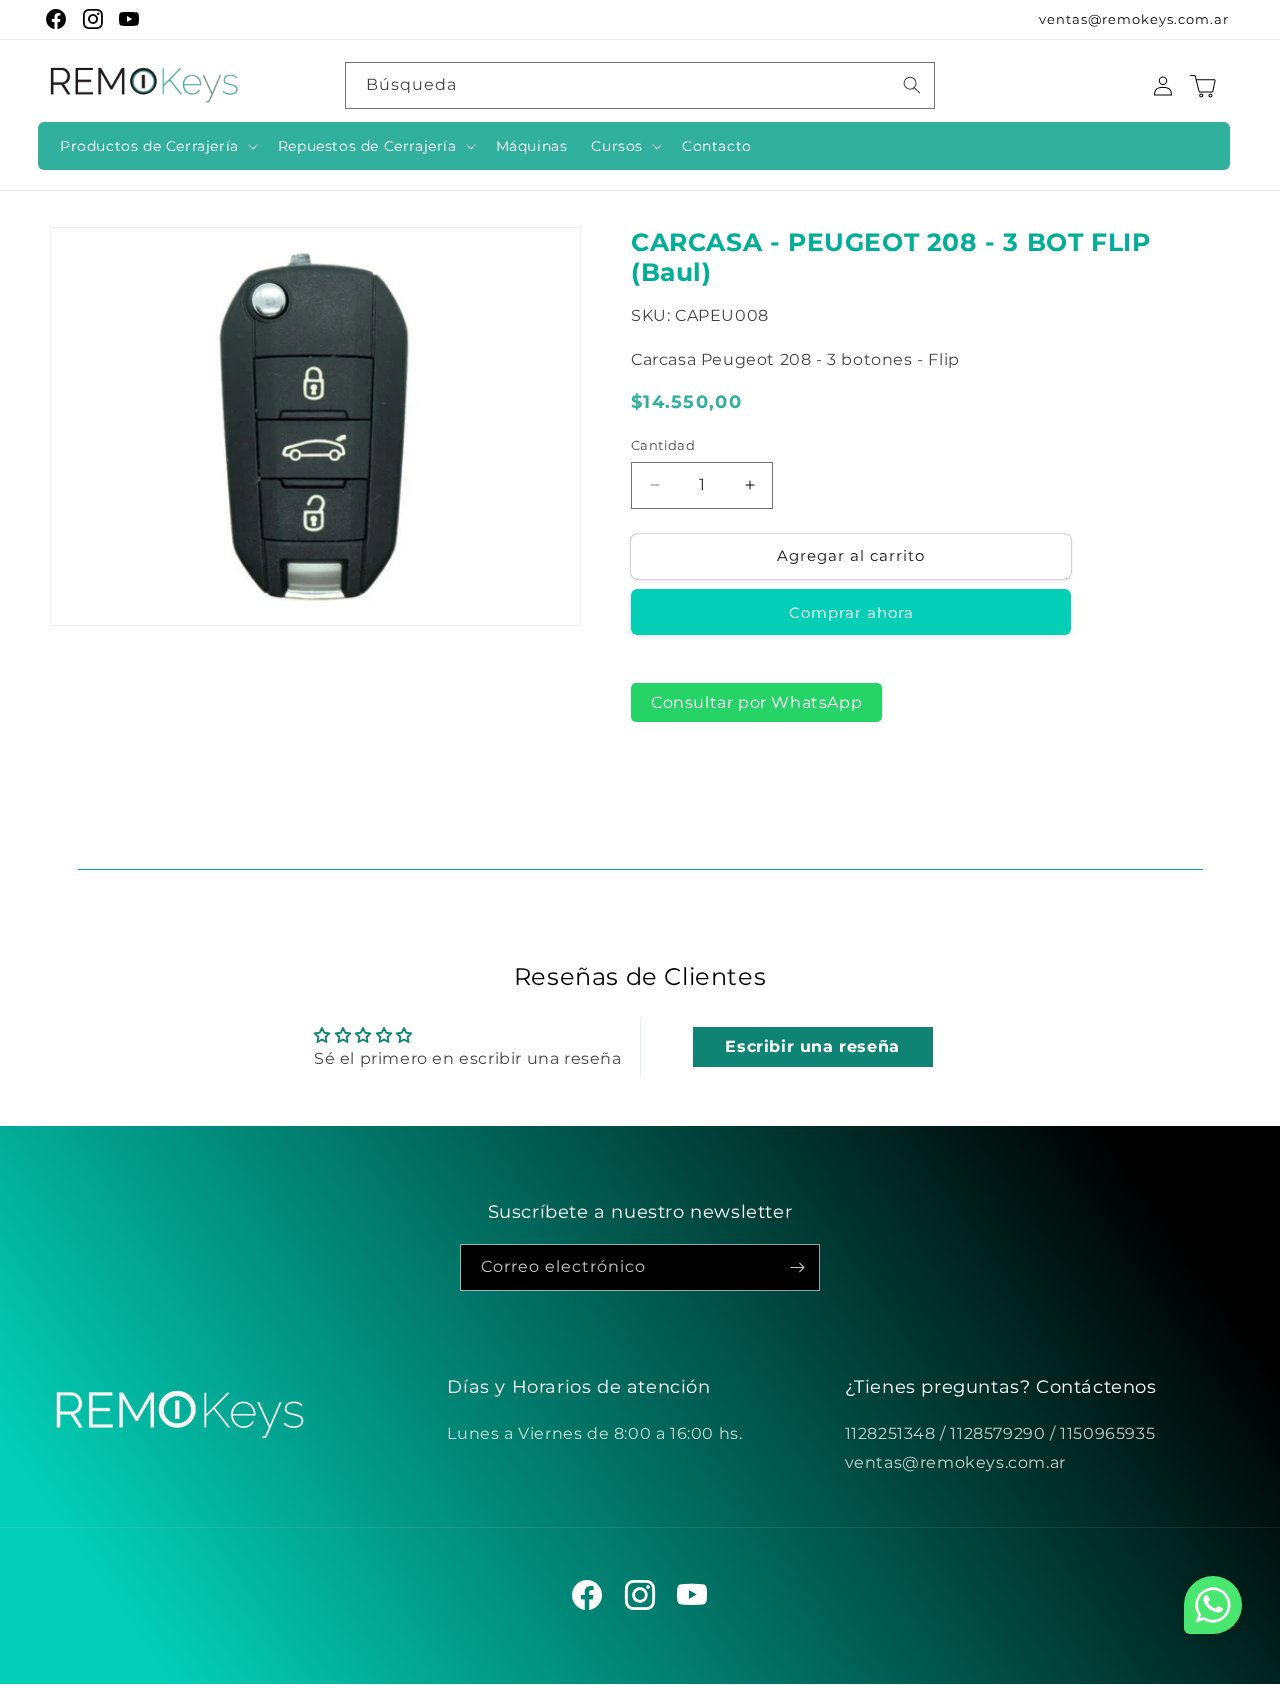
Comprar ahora (851, 612)
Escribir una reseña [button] (812, 1046)
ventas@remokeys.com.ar (1134, 19)
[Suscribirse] (797, 1267)
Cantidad (663, 445)
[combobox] (640, 85)
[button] (157, 146)
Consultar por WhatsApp (756, 702)
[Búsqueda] (912, 85)
